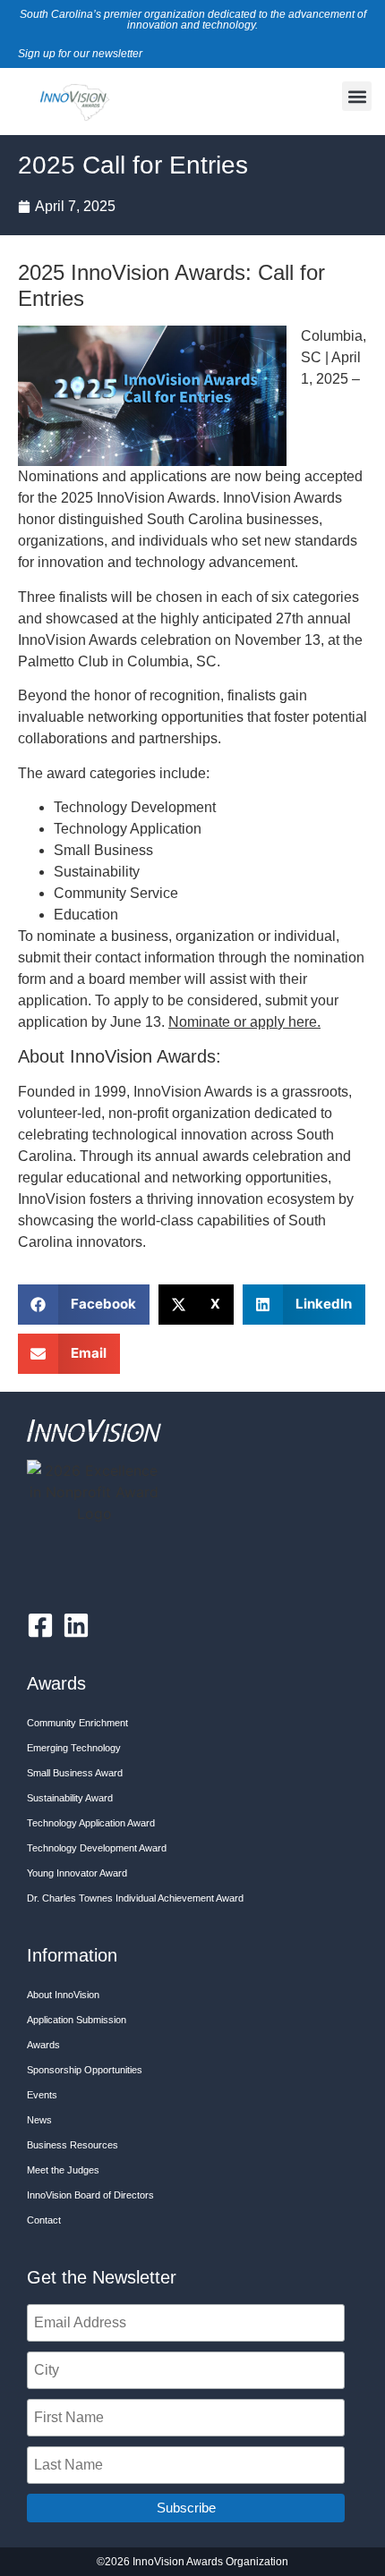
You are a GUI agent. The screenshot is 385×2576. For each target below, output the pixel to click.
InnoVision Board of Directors (90, 2195)
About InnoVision (63, 1995)
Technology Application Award (91, 1823)
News (39, 2120)
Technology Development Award (97, 1848)
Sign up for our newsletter (80, 54)
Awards (43, 2045)
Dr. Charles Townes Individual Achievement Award (135, 1898)
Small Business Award (75, 1773)
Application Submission (77, 2020)
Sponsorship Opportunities (85, 2070)
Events (42, 2095)
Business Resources (73, 2145)
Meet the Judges (63, 2170)
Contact (44, 2220)
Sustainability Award (70, 1798)
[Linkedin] (76, 1625)
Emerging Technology (74, 1748)
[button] (357, 96)
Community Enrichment (77, 1723)
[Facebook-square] (40, 1625)
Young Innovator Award (77, 1873)
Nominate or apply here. (244, 1022)
